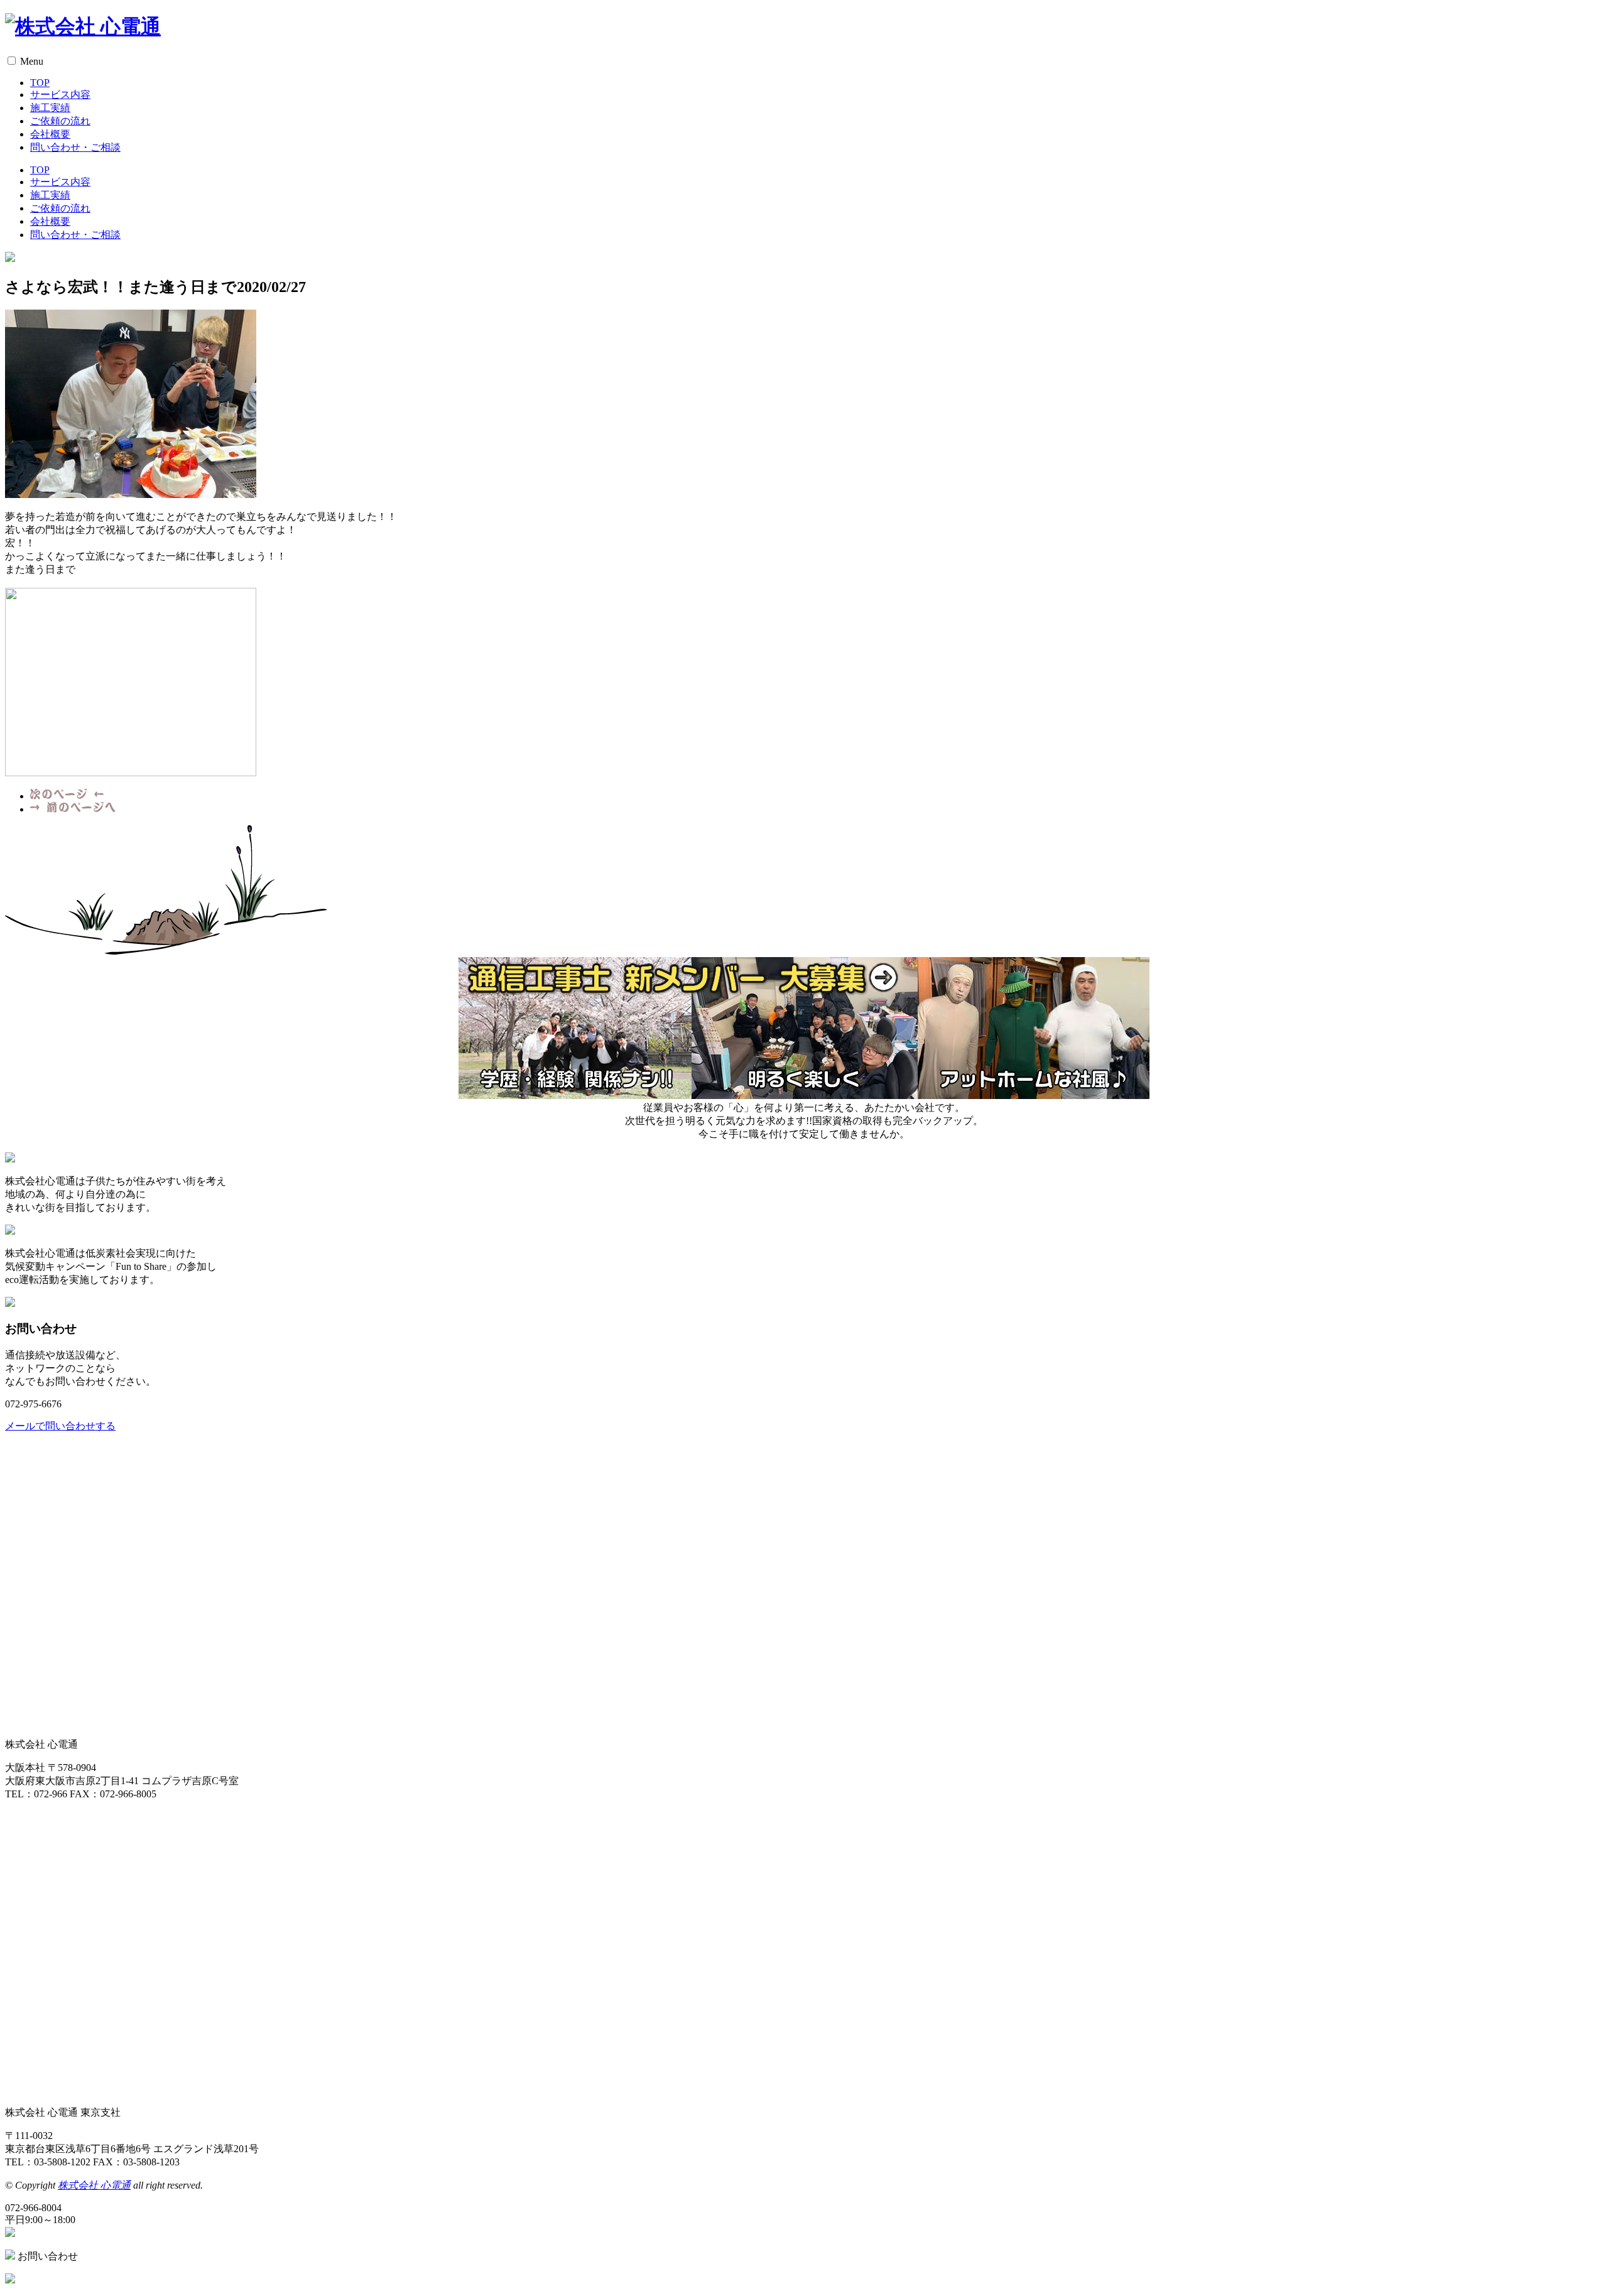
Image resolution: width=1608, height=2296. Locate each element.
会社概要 (50, 134)
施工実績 (50, 108)
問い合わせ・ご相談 (75, 147)
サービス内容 (60, 95)
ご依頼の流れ (60, 121)
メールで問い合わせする (60, 1426)
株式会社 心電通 (94, 2185)
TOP (40, 83)
